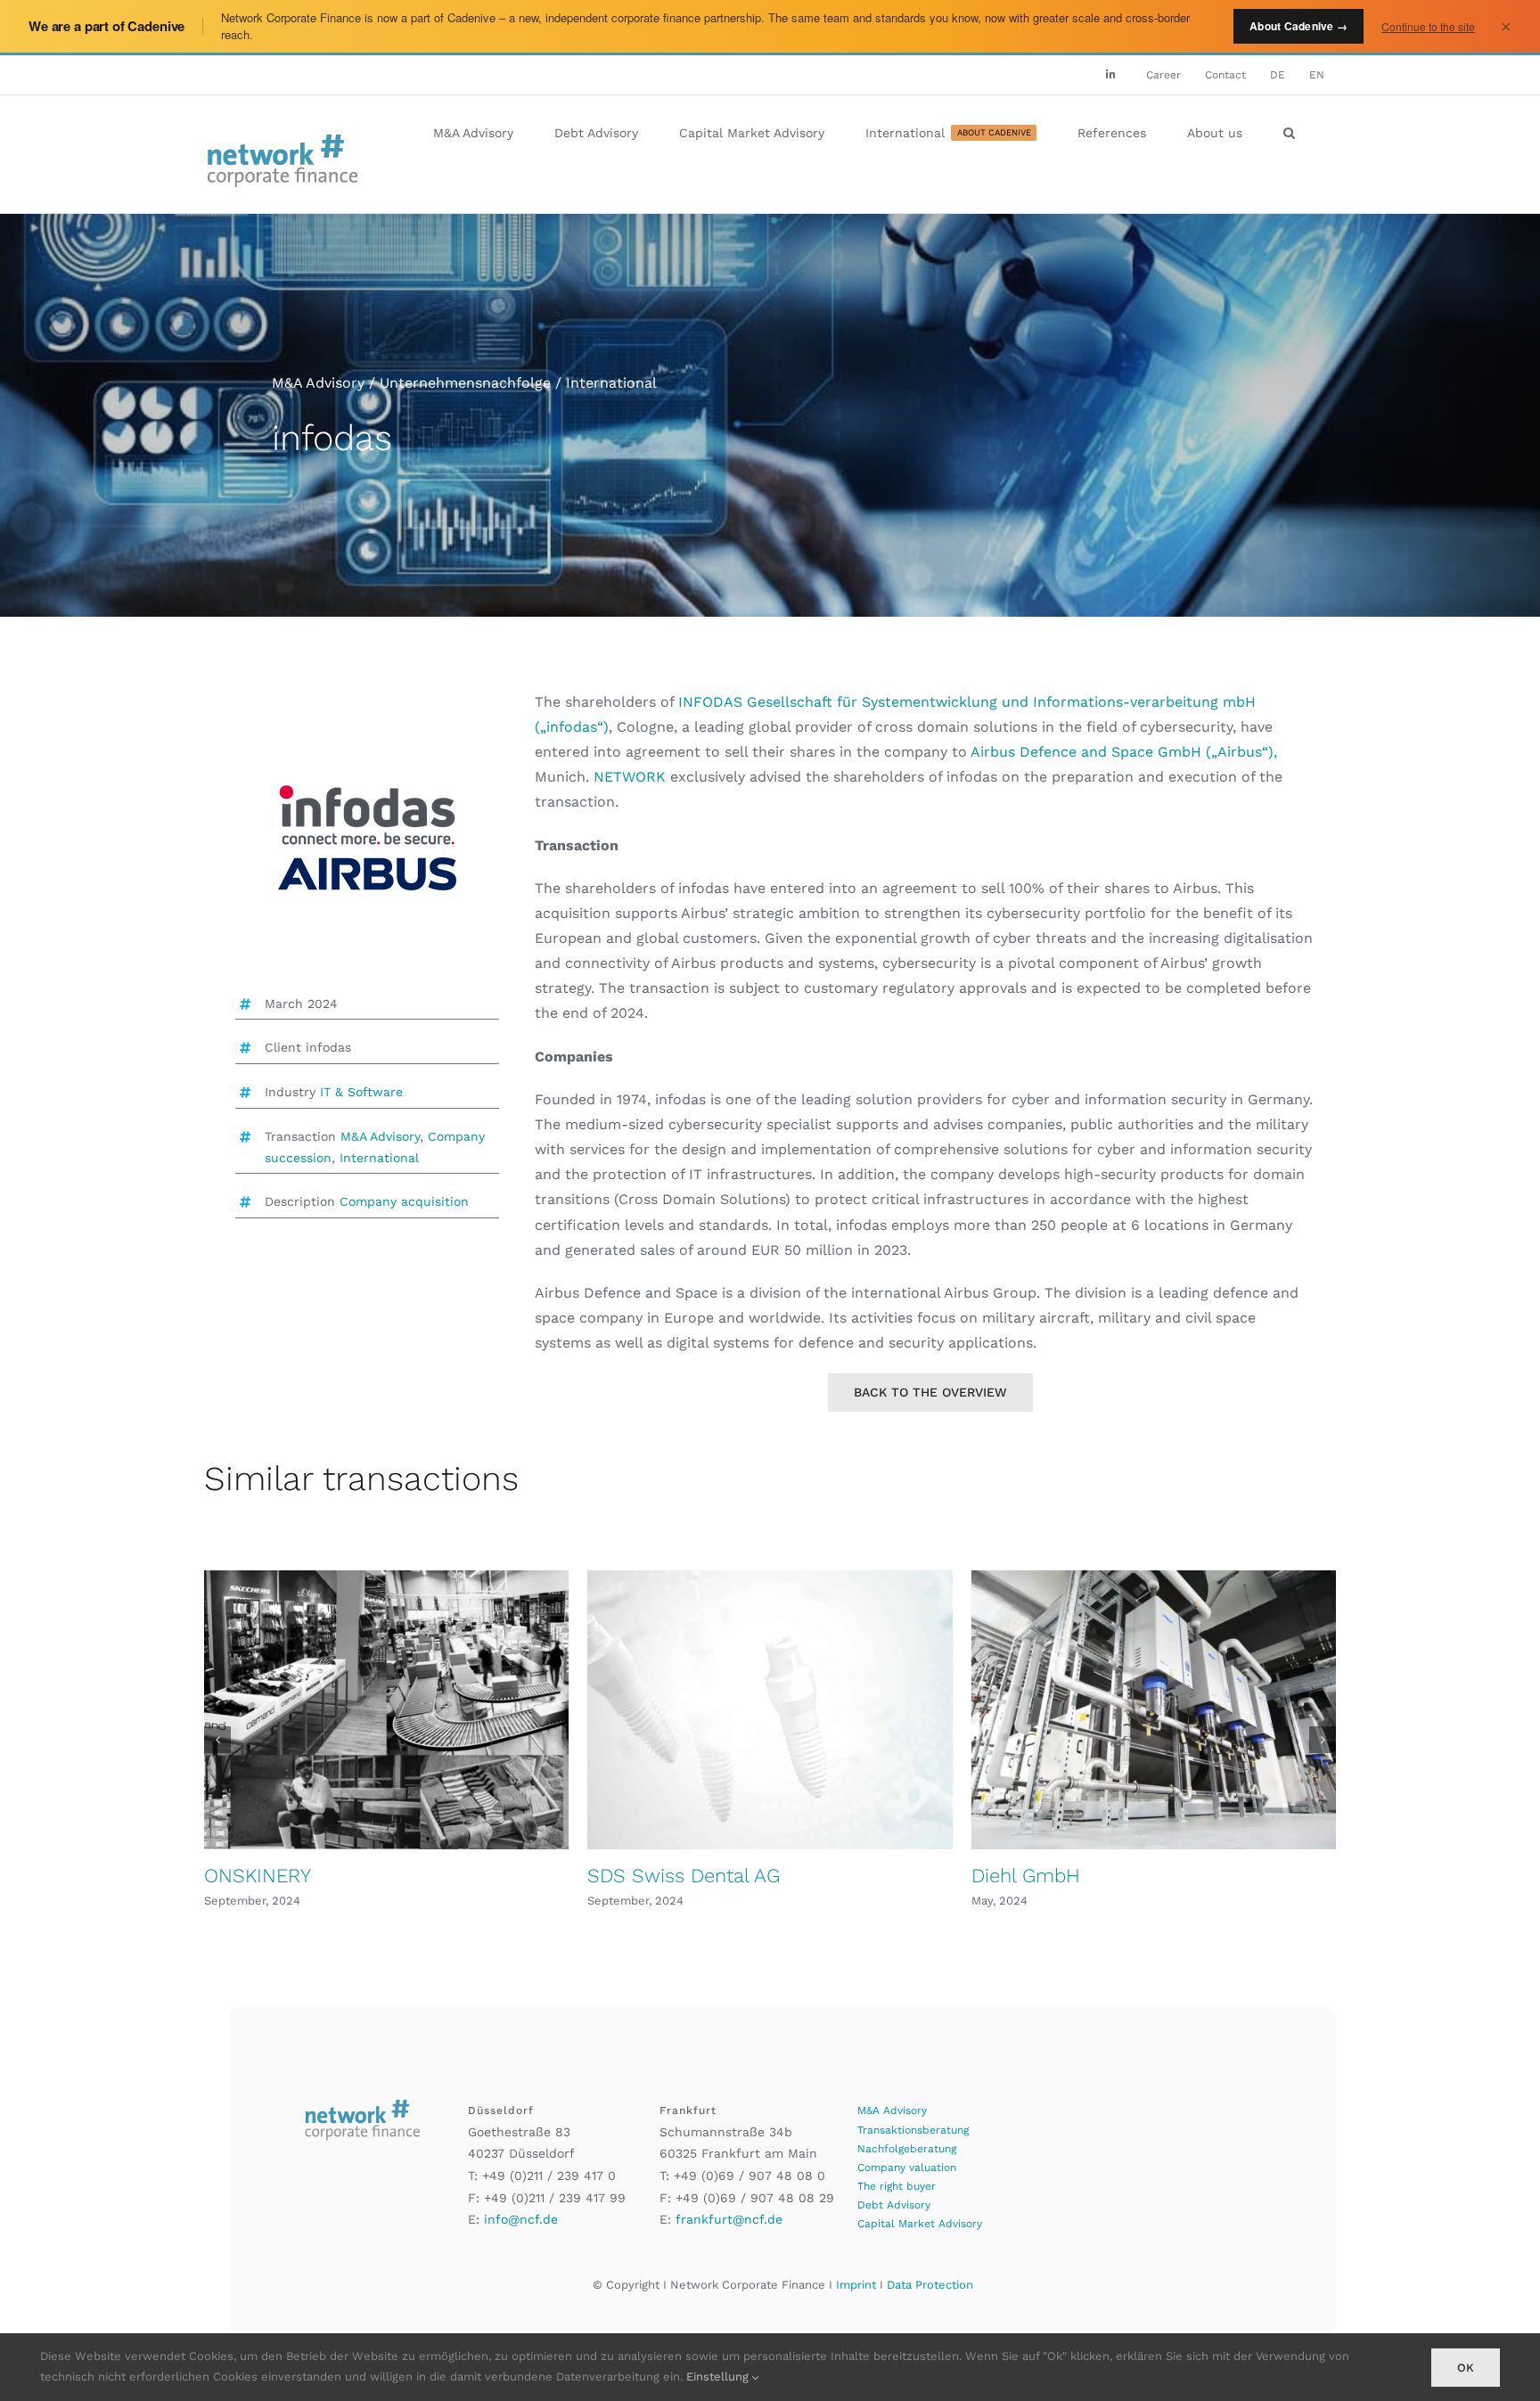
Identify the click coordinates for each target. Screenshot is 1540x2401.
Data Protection (930, 2285)
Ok (1466, 2368)
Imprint (856, 2285)
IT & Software (361, 1092)
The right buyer (897, 2186)
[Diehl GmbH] (1154, 1710)
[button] (1289, 133)
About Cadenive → (1298, 26)
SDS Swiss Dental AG (684, 1876)
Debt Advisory (894, 2205)
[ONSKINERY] (386, 1710)
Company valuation (907, 2167)
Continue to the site (1428, 26)
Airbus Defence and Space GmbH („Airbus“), (1124, 752)
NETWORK (632, 777)
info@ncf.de (521, 2219)
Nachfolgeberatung (907, 2149)
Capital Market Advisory (920, 2224)
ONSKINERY (258, 1876)
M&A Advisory (380, 1136)
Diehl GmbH (1026, 1876)
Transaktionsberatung (913, 2130)
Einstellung (719, 2376)
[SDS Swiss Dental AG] (770, 1710)
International (379, 1158)
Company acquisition (404, 1201)
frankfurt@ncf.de (729, 2219)
